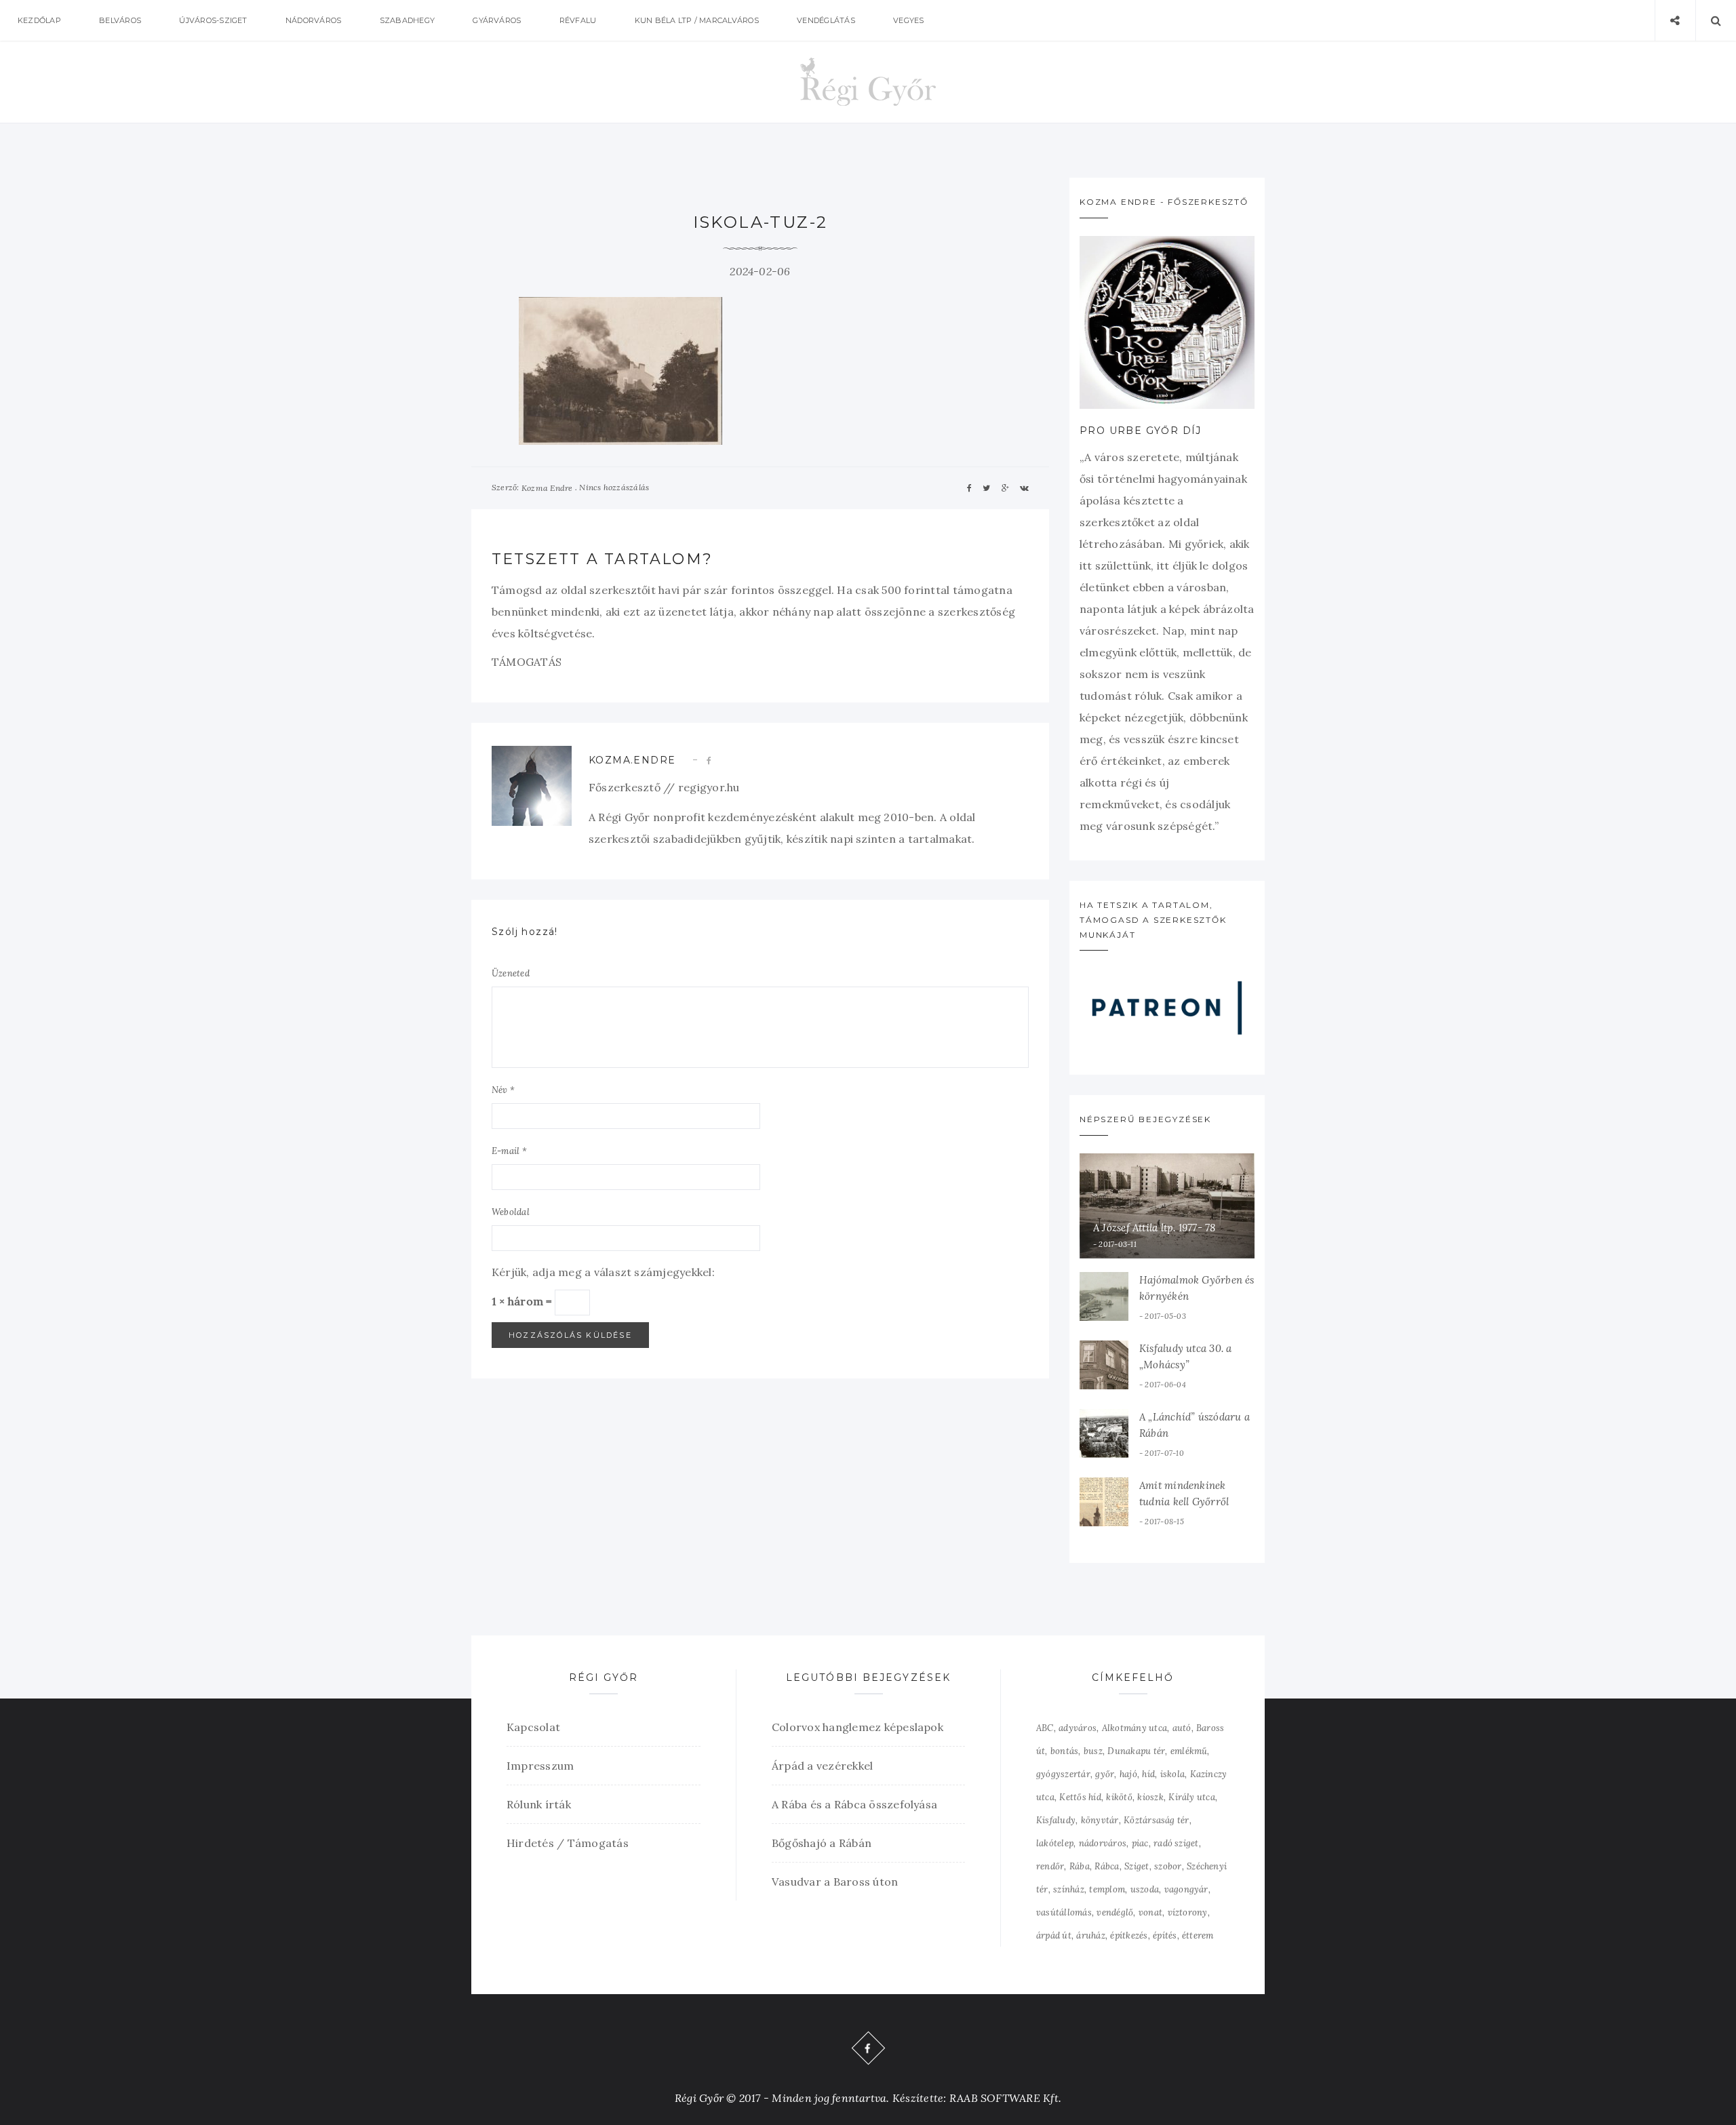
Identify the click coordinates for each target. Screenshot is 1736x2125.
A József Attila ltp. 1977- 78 (1155, 1228)
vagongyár (1186, 1889)
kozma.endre (632, 760)
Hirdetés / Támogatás (568, 1843)
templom (1107, 1889)
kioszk (1150, 1797)
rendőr (1050, 1866)
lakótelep (1055, 1843)
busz (1093, 1751)
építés (1165, 1935)
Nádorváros (313, 20)
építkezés (1129, 1935)
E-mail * (509, 1151)
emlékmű (1189, 1751)
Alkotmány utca (1135, 1728)
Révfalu (578, 20)
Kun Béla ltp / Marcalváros (697, 20)
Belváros (120, 20)
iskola (1172, 1774)
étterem (1198, 1935)
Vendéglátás (826, 20)
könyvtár (1100, 1820)
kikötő (1119, 1797)
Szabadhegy (407, 20)
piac (1140, 1843)
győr (1105, 1774)
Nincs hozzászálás (614, 487)
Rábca (1107, 1866)
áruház (1090, 1935)
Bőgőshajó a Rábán (822, 1843)
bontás (1064, 1751)
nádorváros (1103, 1843)
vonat (1150, 1912)
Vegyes (908, 20)
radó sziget (1176, 1843)
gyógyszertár (1063, 1774)
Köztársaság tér (1157, 1820)
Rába (1080, 1866)
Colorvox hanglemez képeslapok (857, 1727)
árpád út (1054, 1935)
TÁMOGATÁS (527, 662)
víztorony (1188, 1912)
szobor (1168, 1866)
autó (1182, 1728)
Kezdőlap (39, 20)
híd (1148, 1774)
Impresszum (540, 1766)
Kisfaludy (1056, 1820)
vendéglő (1115, 1912)
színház (1069, 1889)
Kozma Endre (547, 488)
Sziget (1137, 1866)
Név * (503, 1090)
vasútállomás (1064, 1912)
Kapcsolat (533, 1727)
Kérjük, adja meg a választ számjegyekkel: (603, 1272)
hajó (1128, 1774)
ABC (1045, 1728)
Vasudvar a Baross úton (835, 1882)
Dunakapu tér (1136, 1751)
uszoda (1145, 1889)
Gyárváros (497, 20)
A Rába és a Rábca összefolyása (854, 1804)
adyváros (1078, 1728)
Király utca (1192, 1797)
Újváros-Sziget (213, 20)
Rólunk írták (539, 1804)
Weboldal (511, 1212)
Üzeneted (511, 973)
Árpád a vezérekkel (822, 1766)
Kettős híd (1080, 1797)
